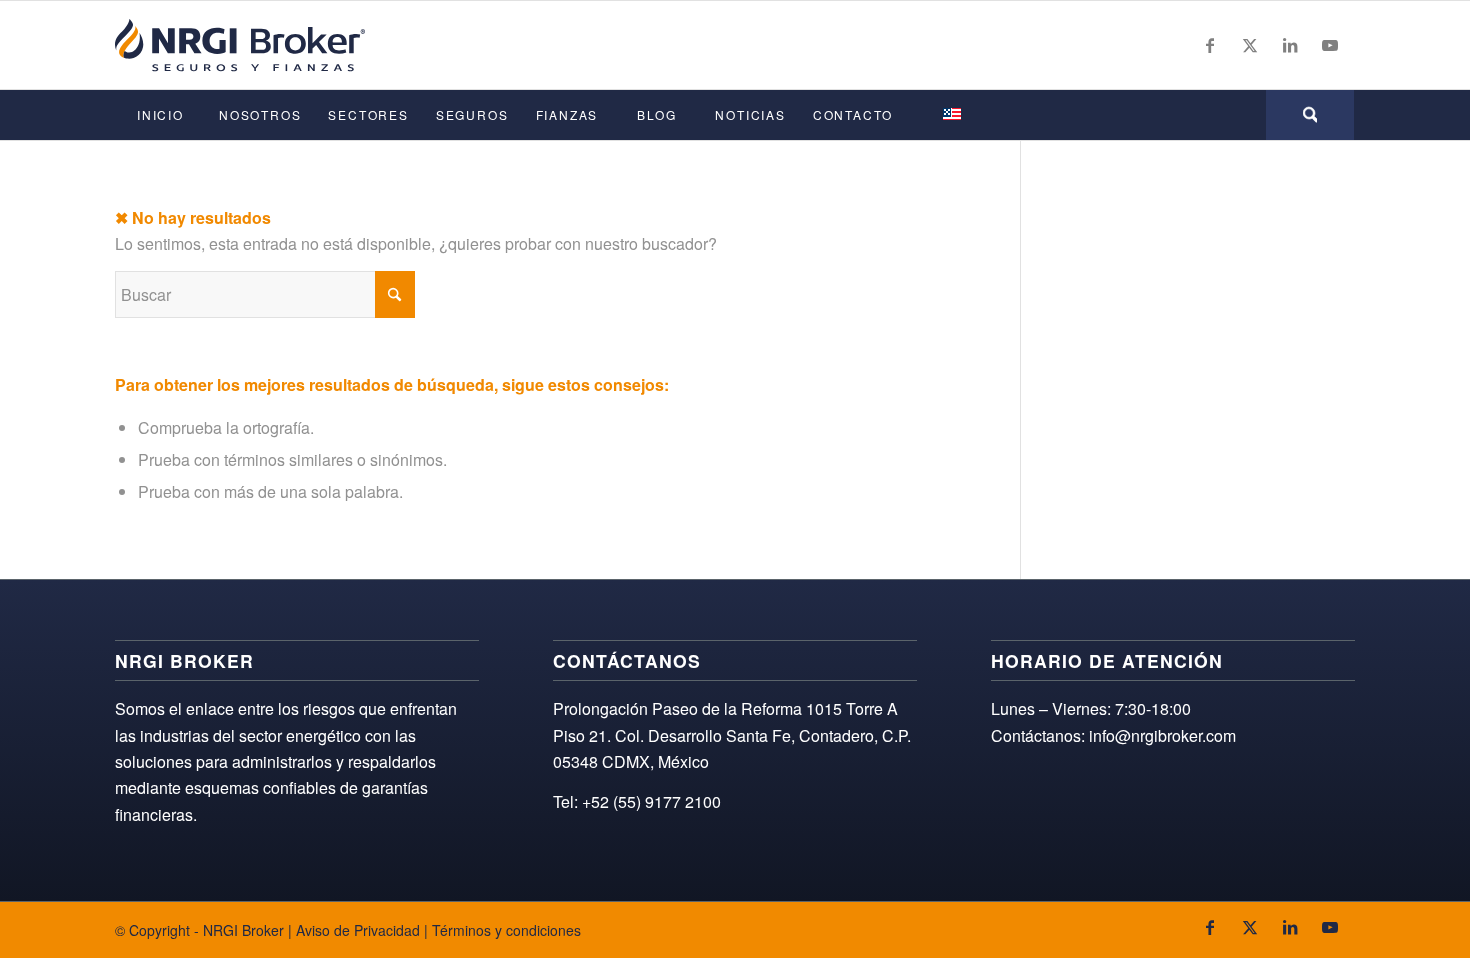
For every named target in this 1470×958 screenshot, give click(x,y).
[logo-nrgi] (240, 45)
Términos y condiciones (506, 930)
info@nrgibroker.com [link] (1162, 735)
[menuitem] (160, 115)
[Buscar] (1310, 115)
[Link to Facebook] (1210, 45)
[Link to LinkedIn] (1290, 45)
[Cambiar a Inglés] (951, 115)
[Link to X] (1250, 45)
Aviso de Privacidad (358, 930)
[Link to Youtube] (1330, 45)
